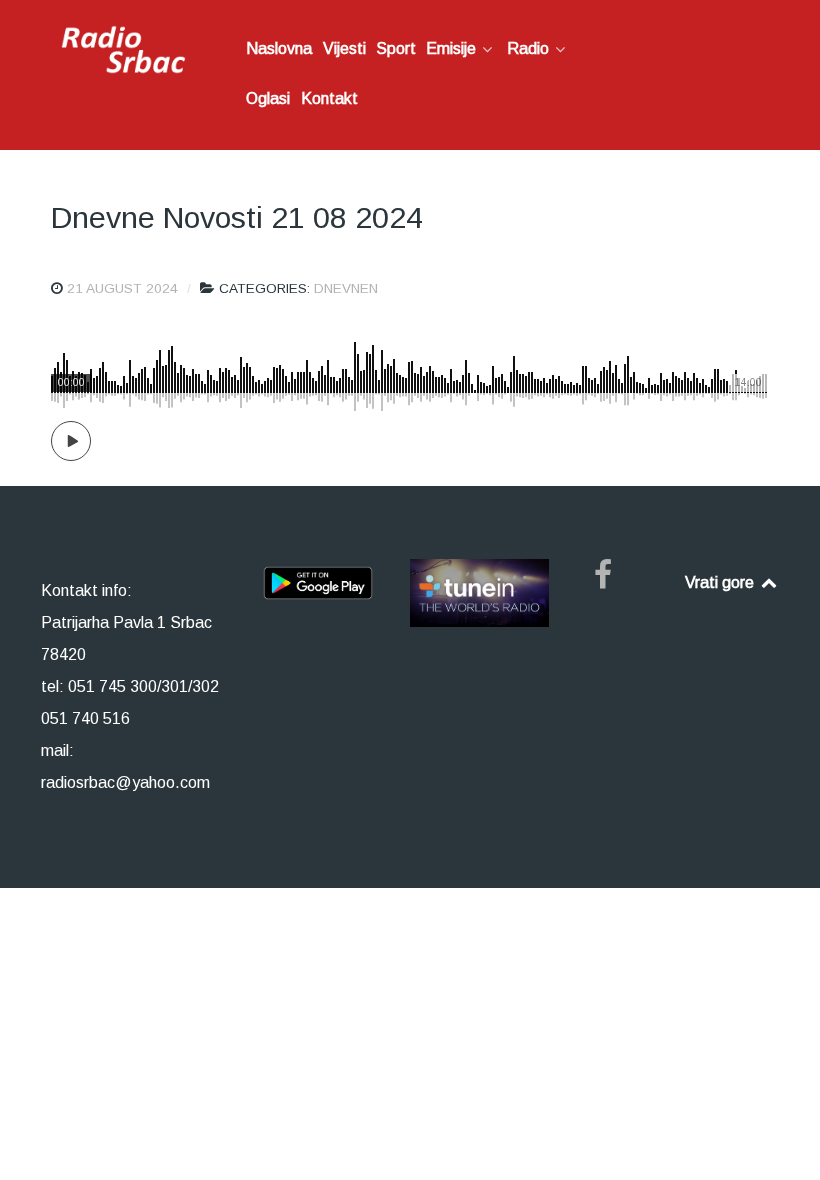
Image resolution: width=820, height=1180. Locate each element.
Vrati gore (721, 582)
